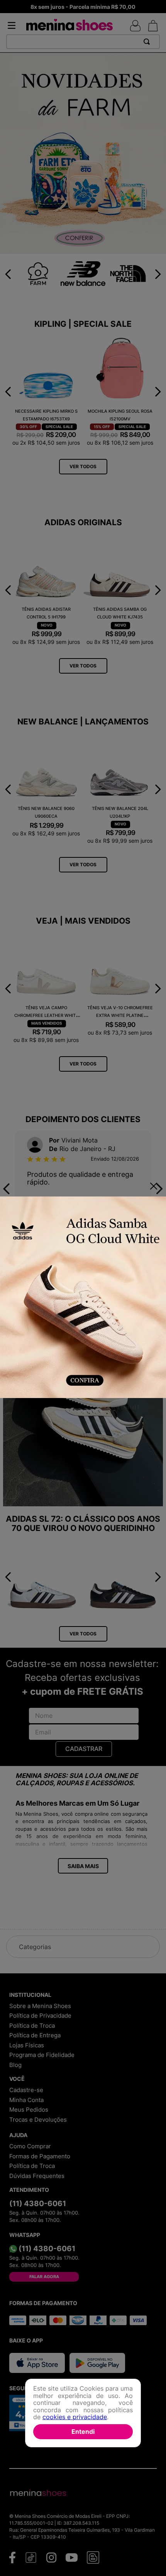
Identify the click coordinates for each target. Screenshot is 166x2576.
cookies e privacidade (75, 2417)
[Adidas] (83, 1298)
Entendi (83, 2431)
